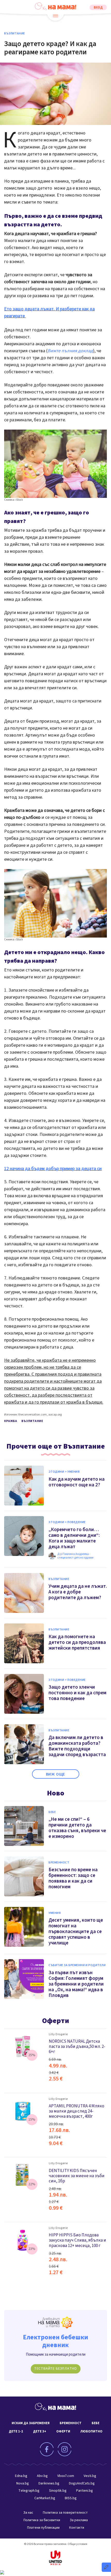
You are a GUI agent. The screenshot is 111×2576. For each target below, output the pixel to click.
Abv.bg (42, 2476)
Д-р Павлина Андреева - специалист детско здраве (75, 1556)
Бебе (52, 1812)
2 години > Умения (64, 1472)
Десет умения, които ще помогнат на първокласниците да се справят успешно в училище (76, 1932)
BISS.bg (71, 2498)
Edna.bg (21, 2476)
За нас (28, 2513)
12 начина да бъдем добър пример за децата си (53, 1169)
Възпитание (15, 34)
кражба (11, 1421)
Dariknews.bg (49, 2483)
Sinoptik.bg (58, 2491)
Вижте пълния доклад (70, 351)
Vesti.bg (90, 2476)
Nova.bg (23, 2483)
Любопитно (91, 2431)
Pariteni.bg (85, 2491)
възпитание (32, 1421)
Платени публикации (43, 2528)
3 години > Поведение (67, 1522)
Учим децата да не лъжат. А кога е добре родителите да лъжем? (78, 1592)
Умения (55, 1913)
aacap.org (55, 1415)
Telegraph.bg (29, 2491)
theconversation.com (33, 1415)
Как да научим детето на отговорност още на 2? (77, 1482)
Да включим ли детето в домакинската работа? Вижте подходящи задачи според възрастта (77, 1746)
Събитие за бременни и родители (77, 1965)
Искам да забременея (31, 2423)
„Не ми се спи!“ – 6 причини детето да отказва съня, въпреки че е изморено (77, 1828)
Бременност (59, 1863)
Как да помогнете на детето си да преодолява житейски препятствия (77, 1642)
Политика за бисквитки (42, 2520)
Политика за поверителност (65, 2513)
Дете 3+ (40, 2431)
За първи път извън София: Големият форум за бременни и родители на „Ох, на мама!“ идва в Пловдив (76, 1984)
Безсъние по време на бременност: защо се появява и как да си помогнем (73, 1878)
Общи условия (77, 2544)
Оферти (56, 2021)
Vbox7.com (66, 2476)
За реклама (79, 2520)
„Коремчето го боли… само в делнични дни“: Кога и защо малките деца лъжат (74, 1538)
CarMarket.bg (45, 2498)
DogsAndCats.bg (82, 2483)
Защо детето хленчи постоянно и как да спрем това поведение (77, 1693)
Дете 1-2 (16, 2431)
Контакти (77, 2528)
